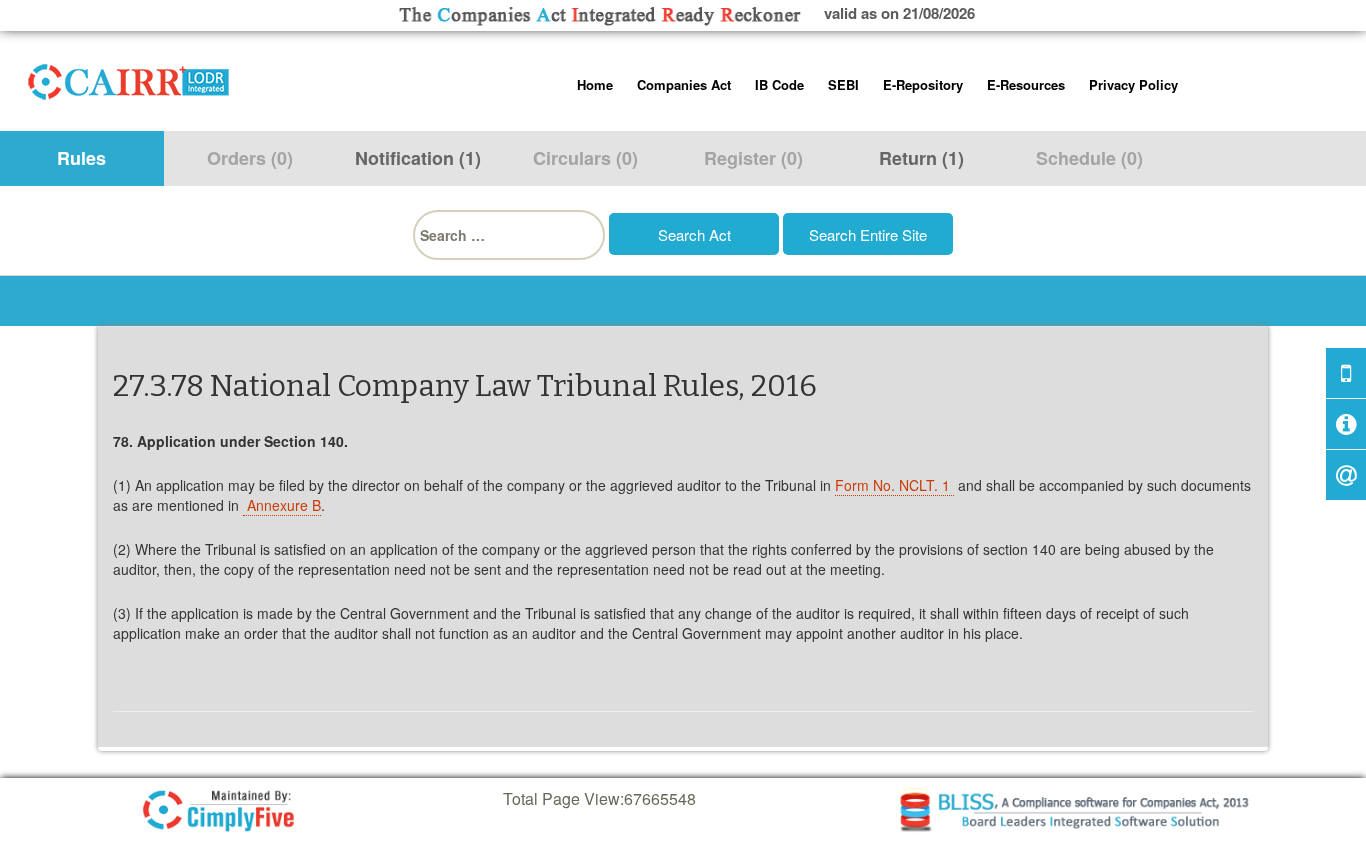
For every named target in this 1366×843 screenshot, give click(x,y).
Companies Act (684, 84)
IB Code (779, 84)
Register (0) (753, 158)
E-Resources (1026, 84)
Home (595, 84)
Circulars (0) (585, 158)
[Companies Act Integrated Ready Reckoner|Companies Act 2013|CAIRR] (129, 78)
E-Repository (923, 84)
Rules (81, 158)
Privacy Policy (1133, 84)
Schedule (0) (1089, 158)
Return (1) (921, 158)
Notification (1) (418, 158)
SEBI (843, 84)
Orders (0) (250, 158)
